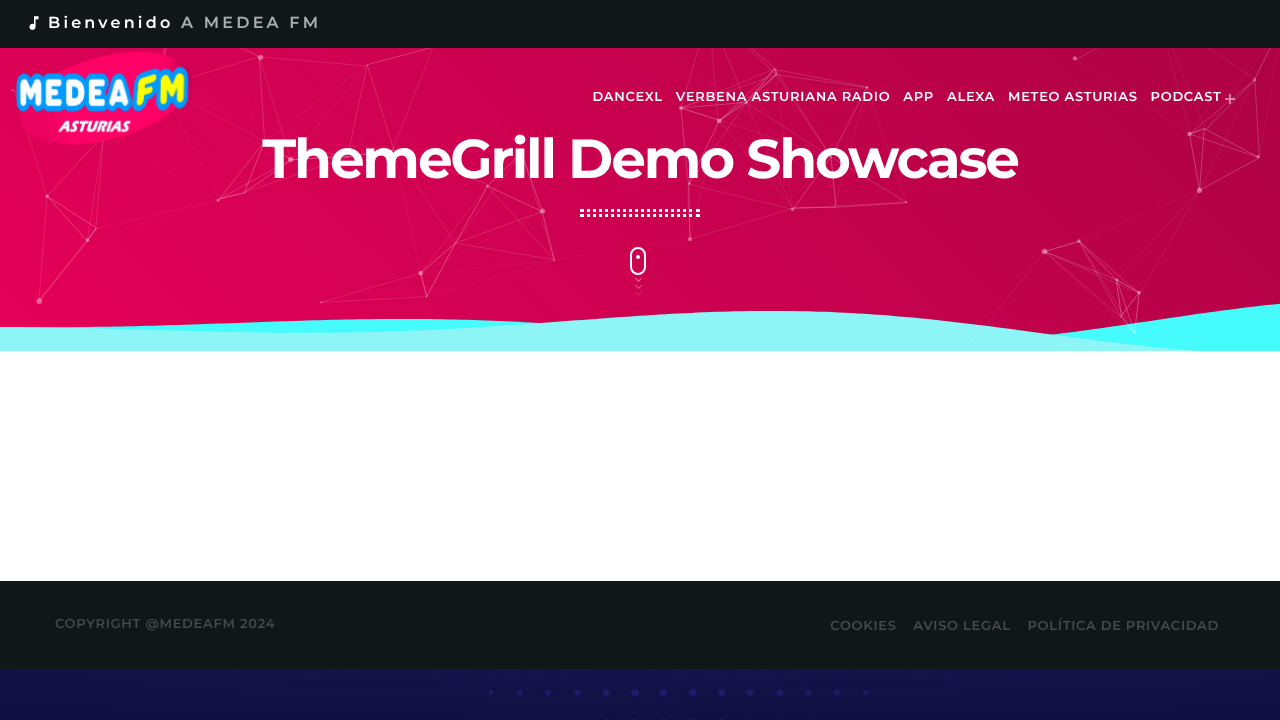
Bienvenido (173, 23)
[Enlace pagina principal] (116, 98)
